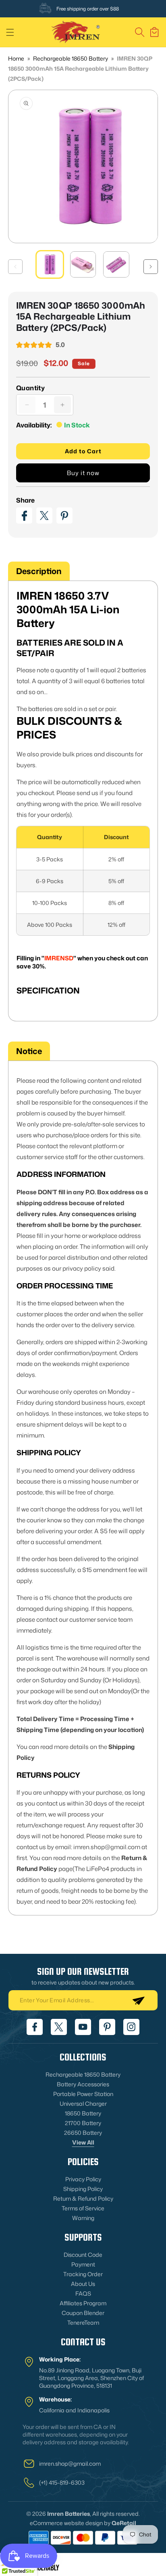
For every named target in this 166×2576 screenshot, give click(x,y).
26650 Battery (83, 2133)
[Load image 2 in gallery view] (83, 264)
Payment (83, 2264)
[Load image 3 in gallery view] (116, 264)
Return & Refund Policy (83, 2198)
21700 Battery (83, 2123)
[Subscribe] (138, 2000)
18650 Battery (83, 2113)
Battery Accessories (83, 2084)
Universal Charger (83, 2104)
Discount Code (83, 2255)
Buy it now (83, 473)
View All (83, 2142)
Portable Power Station (83, 2094)
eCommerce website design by (70, 2523)
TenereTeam (83, 2322)
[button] (10, 32)
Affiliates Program (83, 2303)
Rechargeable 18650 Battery (71, 58)
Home (16, 58)
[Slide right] (151, 267)
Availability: (34, 425)
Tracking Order (83, 2274)
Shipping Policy (83, 2189)
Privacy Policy (83, 2179)
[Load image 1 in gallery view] (50, 264)
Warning (83, 2218)
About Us (83, 2284)
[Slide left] (15, 267)
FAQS (83, 2293)
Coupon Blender (83, 2313)
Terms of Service (83, 2208)
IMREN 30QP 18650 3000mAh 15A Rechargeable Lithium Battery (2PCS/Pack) (80, 68)
